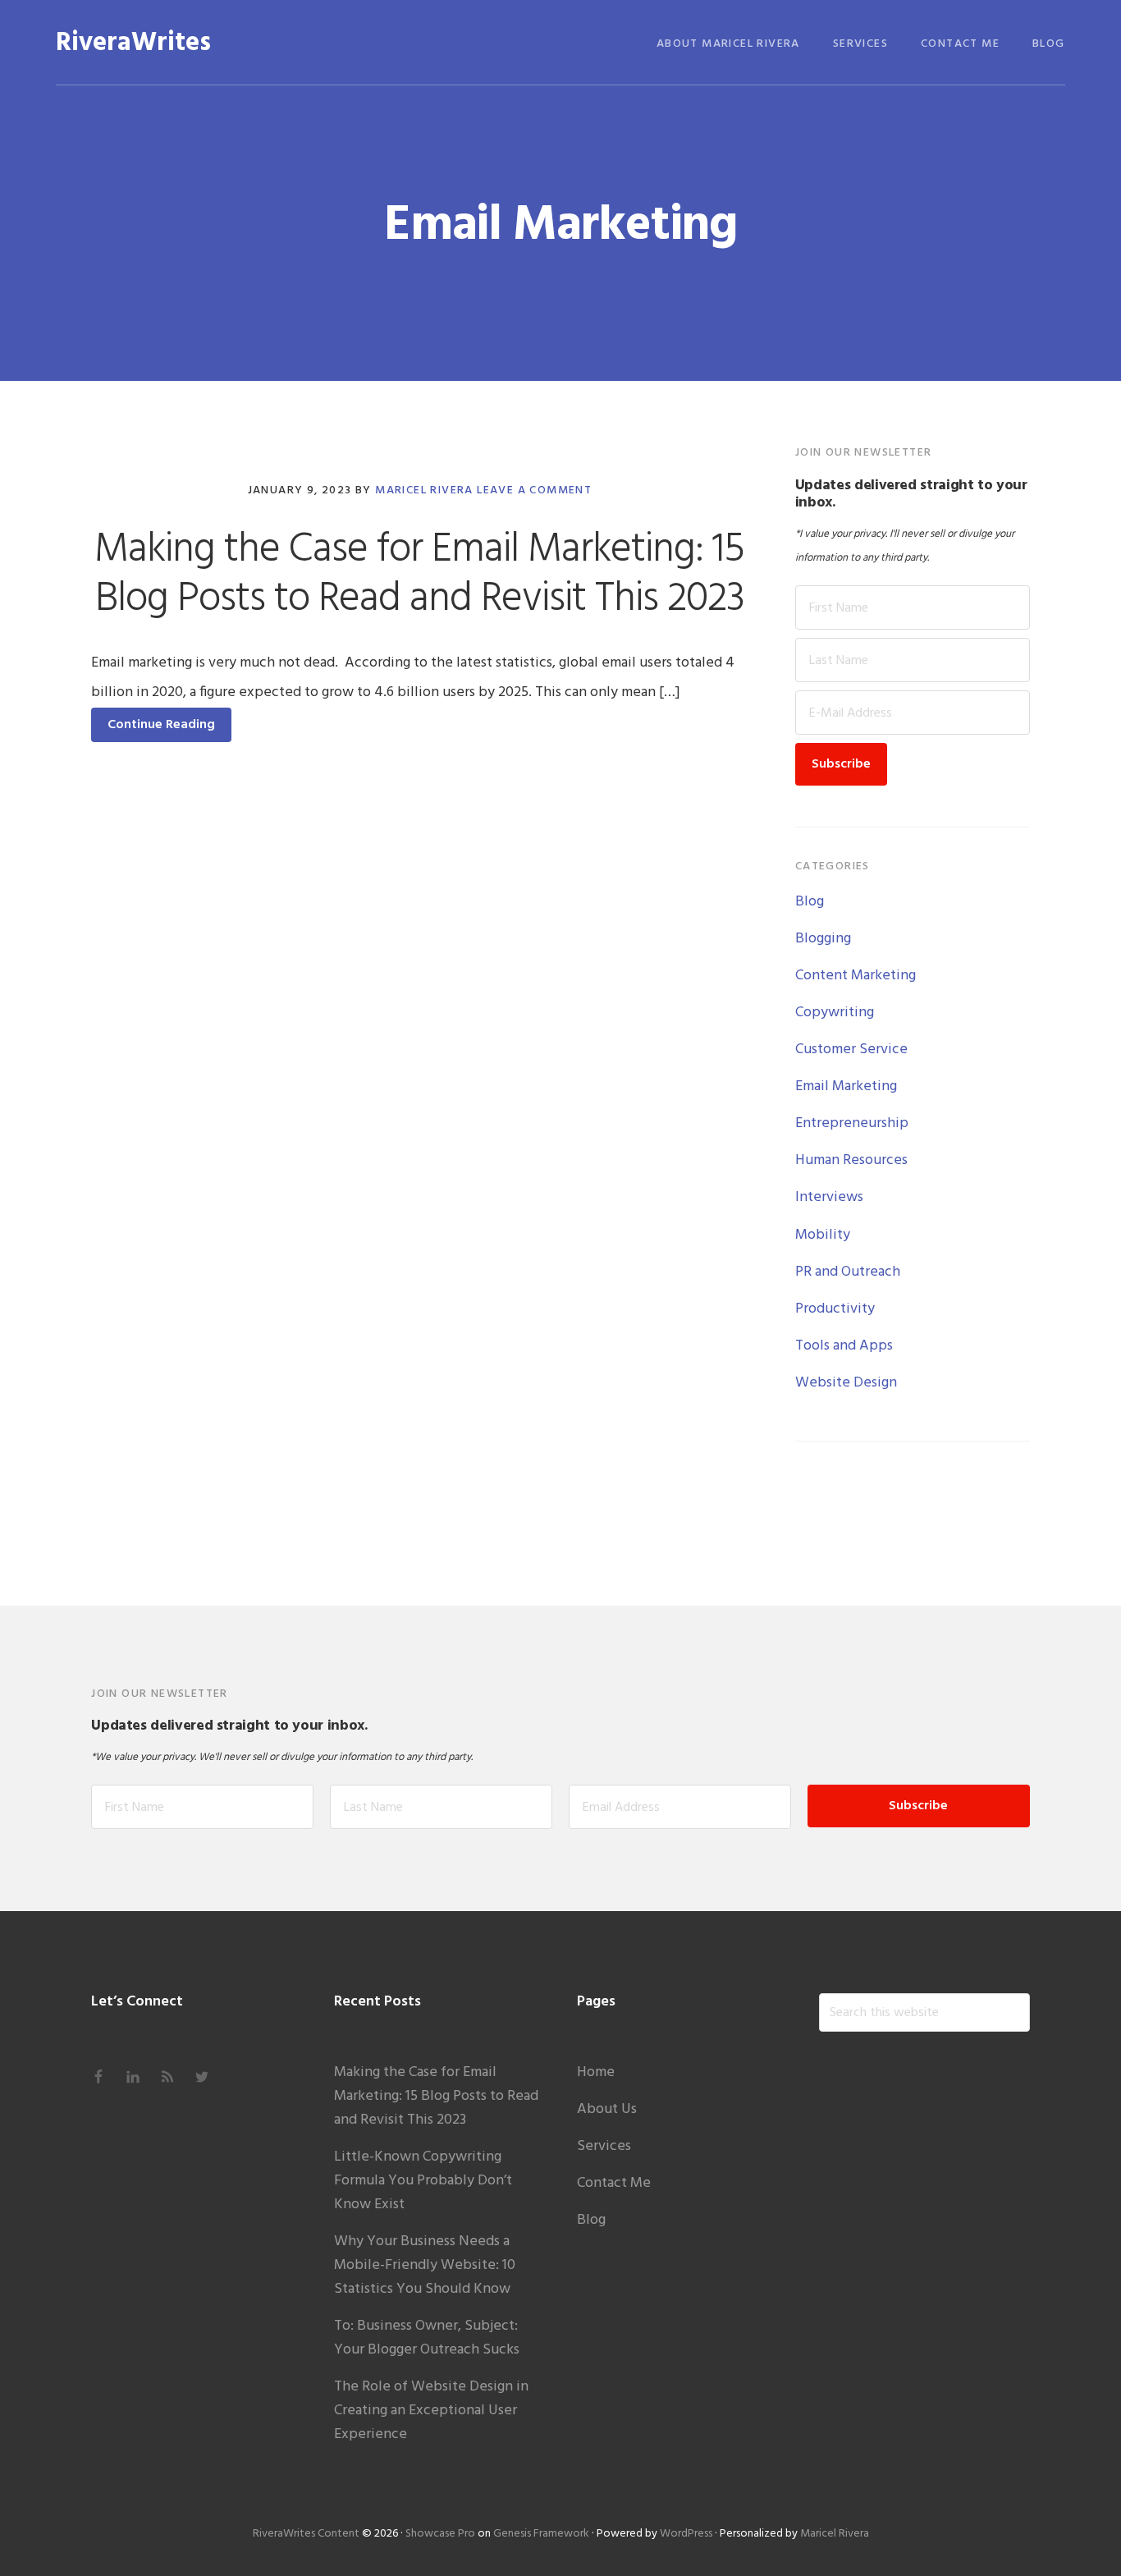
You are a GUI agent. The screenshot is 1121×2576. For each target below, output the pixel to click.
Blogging (823, 939)
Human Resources (851, 1160)
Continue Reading (161, 725)
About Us (607, 2109)
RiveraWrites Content (306, 2534)
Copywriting (835, 1013)
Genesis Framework (541, 2534)
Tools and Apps (844, 1346)
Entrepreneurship (852, 1123)
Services (604, 2146)
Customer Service (851, 1050)
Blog (810, 902)
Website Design (846, 1383)
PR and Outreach (848, 1272)
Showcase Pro (440, 2534)
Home (596, 2072)
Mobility (823, 1235)
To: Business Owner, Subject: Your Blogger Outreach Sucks (427, 2338)
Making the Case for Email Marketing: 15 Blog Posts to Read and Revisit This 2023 (419, 575)
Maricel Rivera (835, 2534)
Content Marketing (856, 976)
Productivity (835, 1309)
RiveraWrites (133, 43)
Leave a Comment (534, 490)
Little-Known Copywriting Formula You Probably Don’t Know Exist (423, 2181)
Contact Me (614, 2183)
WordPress (686, 2534)
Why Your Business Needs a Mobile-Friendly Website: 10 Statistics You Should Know (425, 2265)
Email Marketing (846, 1086)
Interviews (829, 1197)
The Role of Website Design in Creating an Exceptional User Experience (431, 2411)
